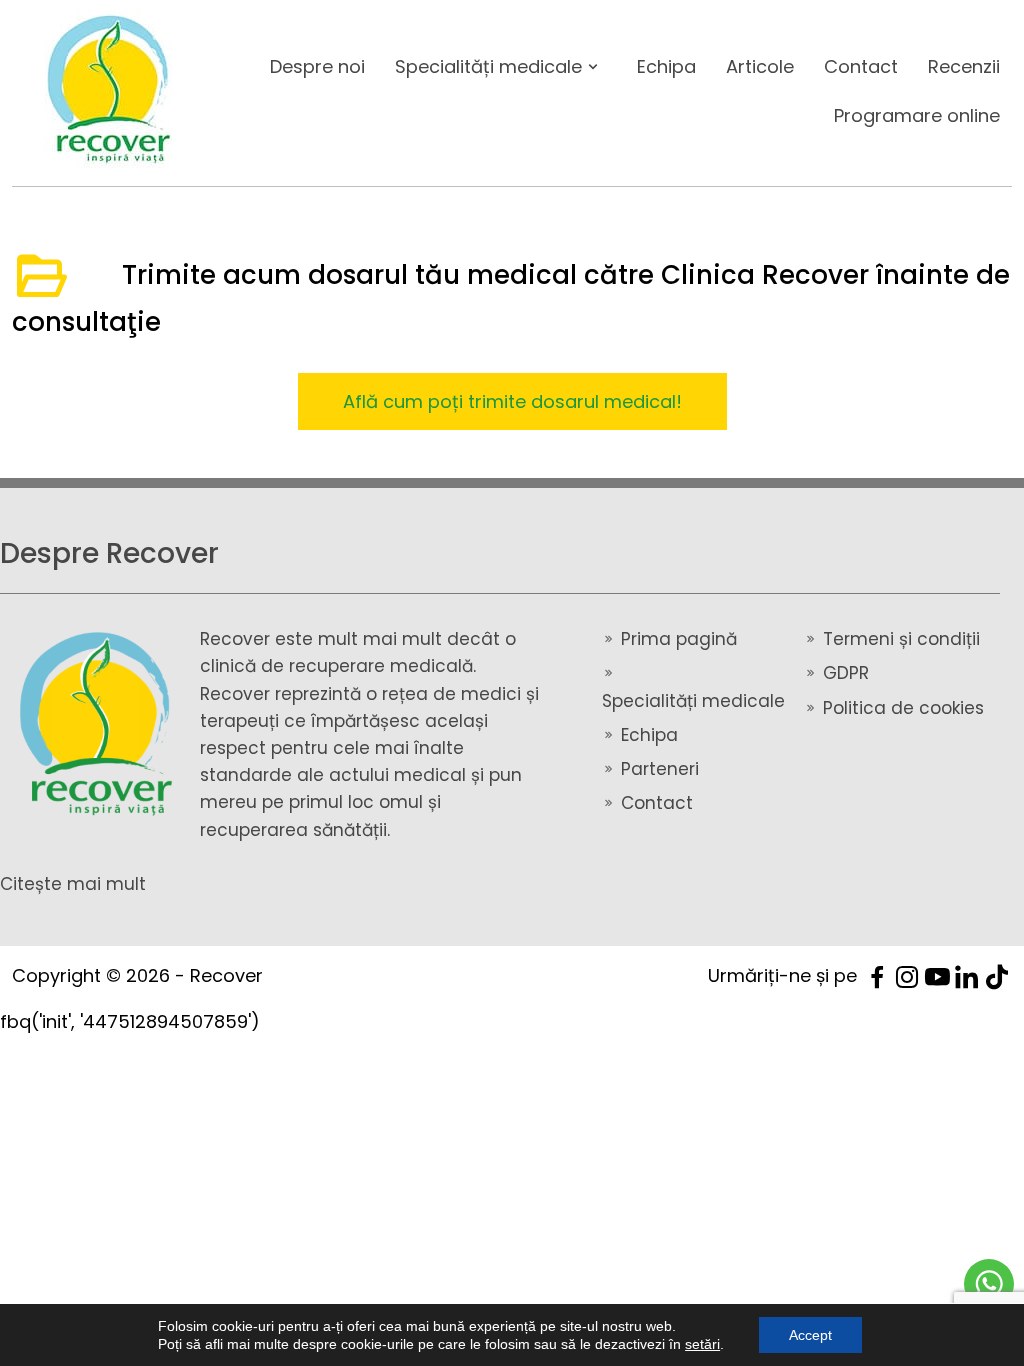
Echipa (666, 66)
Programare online (917, 115)
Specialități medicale (488, 66)
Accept (810, 1335)
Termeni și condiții (901, 639)
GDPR (846, 673)
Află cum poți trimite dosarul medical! (512, 401)
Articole (760, 66)
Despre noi (317, 66)
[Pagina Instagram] (907, 975)
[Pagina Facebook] (877, 975)
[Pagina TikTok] (997, 975)
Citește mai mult (73, 884)
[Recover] (100, 725)
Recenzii (964, 66)
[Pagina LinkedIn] (967, 975)
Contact (861, 66)
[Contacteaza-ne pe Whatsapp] (989, 1284)
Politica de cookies (903, 708)
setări (702, 1344)
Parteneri (660, 769)
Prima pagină (679, 639)
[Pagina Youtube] (937, 975)
